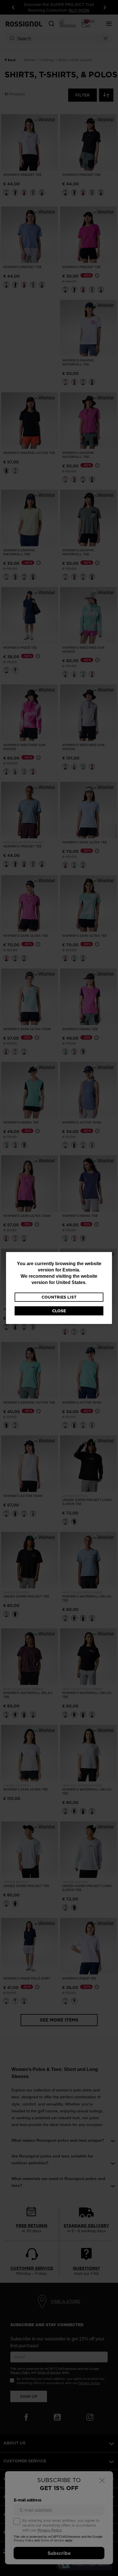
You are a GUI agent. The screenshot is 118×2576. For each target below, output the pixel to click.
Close (59, 1311)
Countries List (59, 1297)
